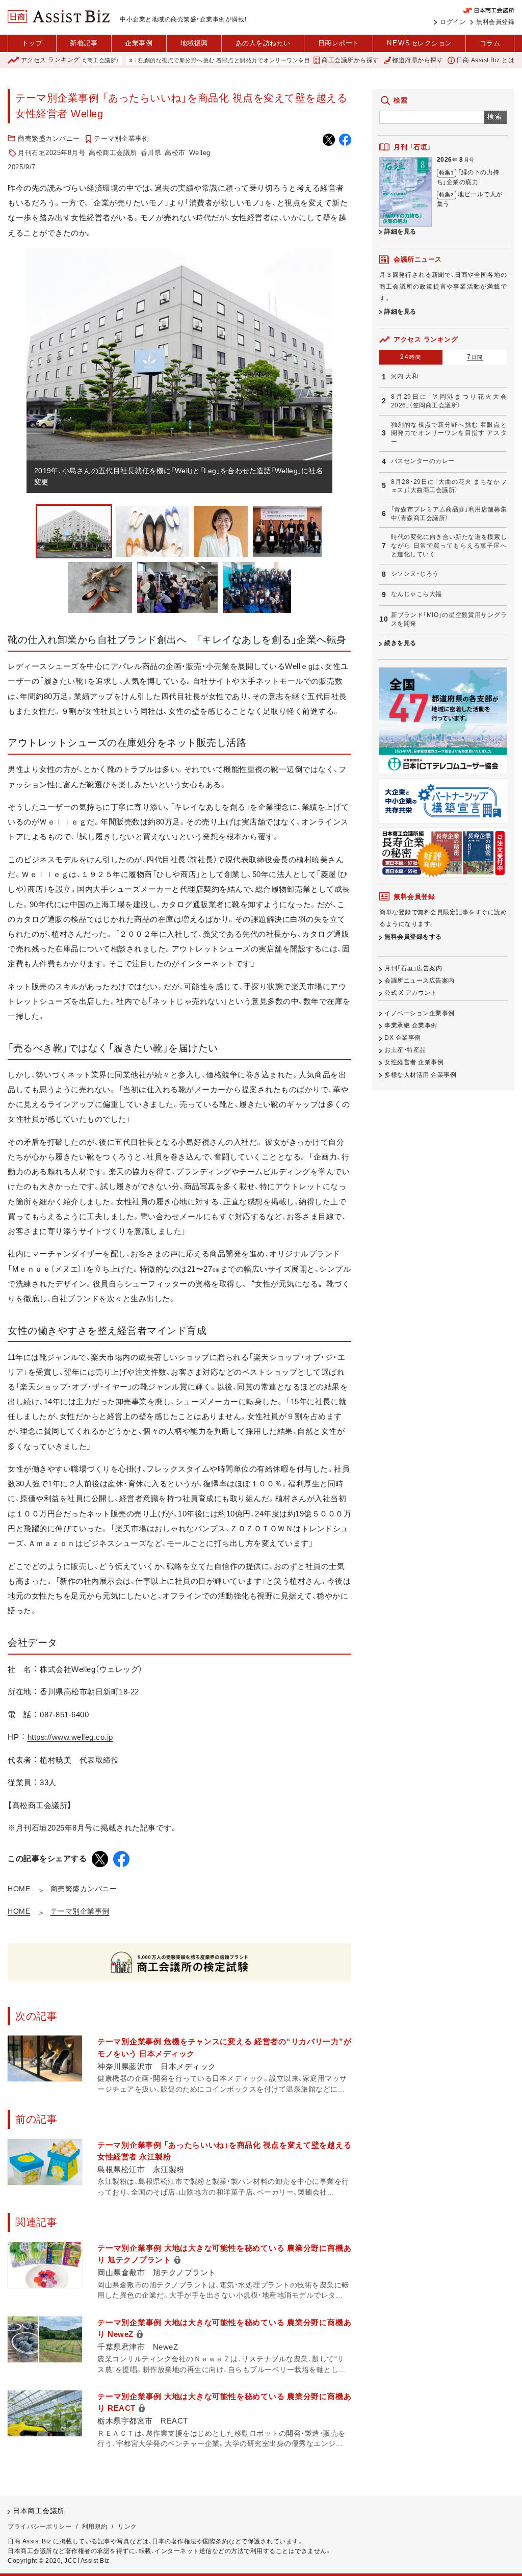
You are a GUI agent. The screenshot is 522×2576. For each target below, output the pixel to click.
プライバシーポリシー (40, 2527)
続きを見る (400, 643)
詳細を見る (400, 231)
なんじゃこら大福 (416, 594)
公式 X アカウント (411, 993)
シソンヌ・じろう (415, 574)
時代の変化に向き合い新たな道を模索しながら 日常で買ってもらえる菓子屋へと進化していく (449, 545)
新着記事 (84, 43)
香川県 (151, 153)
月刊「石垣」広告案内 (413, 968)
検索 (495, 117)
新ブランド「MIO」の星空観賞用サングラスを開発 (449, 619)
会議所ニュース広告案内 (420, 981)
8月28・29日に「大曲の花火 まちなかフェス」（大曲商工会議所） (449, 486)
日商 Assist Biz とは (485, 60)
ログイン (453, 22)
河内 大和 (405, 376)
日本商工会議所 (39, 2511)
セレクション (420, 43)
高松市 (175, 153)
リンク (127, 2527)
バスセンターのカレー (423, 461)
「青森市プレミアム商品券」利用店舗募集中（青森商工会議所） (449, 514)
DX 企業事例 (403, 1038)
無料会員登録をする (413, 937)
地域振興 (194, 43)
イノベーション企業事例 (420, 1013)
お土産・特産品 (405, 1050)
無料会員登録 (495, 22)
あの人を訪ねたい (263, 43)
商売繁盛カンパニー (49, 138)
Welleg (200, 153)
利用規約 (95, 2527)
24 (411, 357)
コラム (490, 43)
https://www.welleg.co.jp (70, 1737)
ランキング (50, 60)
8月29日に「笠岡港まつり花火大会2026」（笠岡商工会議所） (449, 401)
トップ (32, 43)
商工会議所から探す (350, 60)
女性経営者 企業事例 (414, 1062)
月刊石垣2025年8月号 (51, 153)
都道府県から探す (417, 60)
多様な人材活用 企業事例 (420, 1075)
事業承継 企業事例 (411, 1025)
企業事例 (139, 43)
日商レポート (339, 43)
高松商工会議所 (113, 153)
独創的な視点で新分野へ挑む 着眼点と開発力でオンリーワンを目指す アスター (197, 60)
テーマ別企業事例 (121, 138)
